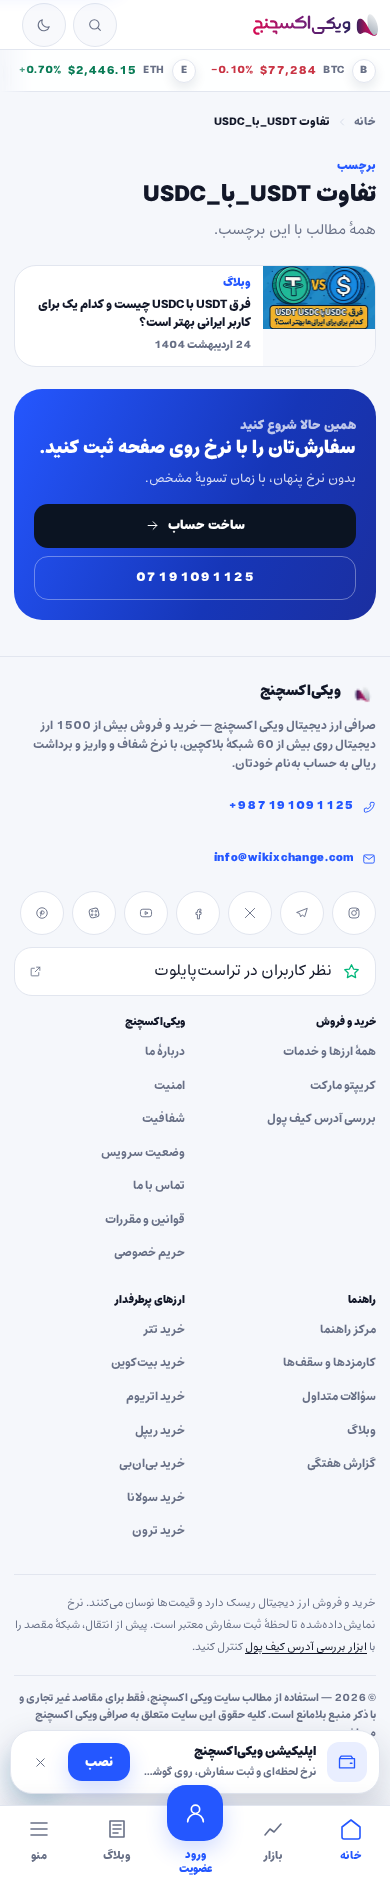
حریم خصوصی (149, 1253)
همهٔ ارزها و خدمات (329, 1052)
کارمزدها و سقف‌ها (329, 1363)
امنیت (169, 1085)
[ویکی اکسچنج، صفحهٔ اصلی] (315, 25)
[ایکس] (250, 913)
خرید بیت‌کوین (148, 1363)
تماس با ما (159, 1186)
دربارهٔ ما (165, 1052)
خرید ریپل (160, 1431)
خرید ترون (158, 1531)
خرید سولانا (156, 1498)
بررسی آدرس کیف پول (321, 1119)
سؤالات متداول (339, 1397)
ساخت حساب (206, 525)
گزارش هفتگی (341, 1464)
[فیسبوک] (198, 913)
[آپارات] (94, 913)
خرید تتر (164, 1330)
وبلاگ (361, 1431)
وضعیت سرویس (143, 1153)
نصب (99, 1762)
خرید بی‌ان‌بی (152, 1464)
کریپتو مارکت (343, 1085)
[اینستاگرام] (354, 913)
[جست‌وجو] (95, 25)
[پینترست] (42, 913)
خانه (365, 122)
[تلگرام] (302, 913)
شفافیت (163, 1119)
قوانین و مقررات (145, 1220)
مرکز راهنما (348, 1330)
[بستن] (40, 1762)
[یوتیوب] (146, 913)
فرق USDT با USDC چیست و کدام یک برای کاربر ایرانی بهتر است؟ (144, 314)
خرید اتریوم (155, 1397)
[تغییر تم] (44, 25)
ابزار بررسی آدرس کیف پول (306, 1647)
